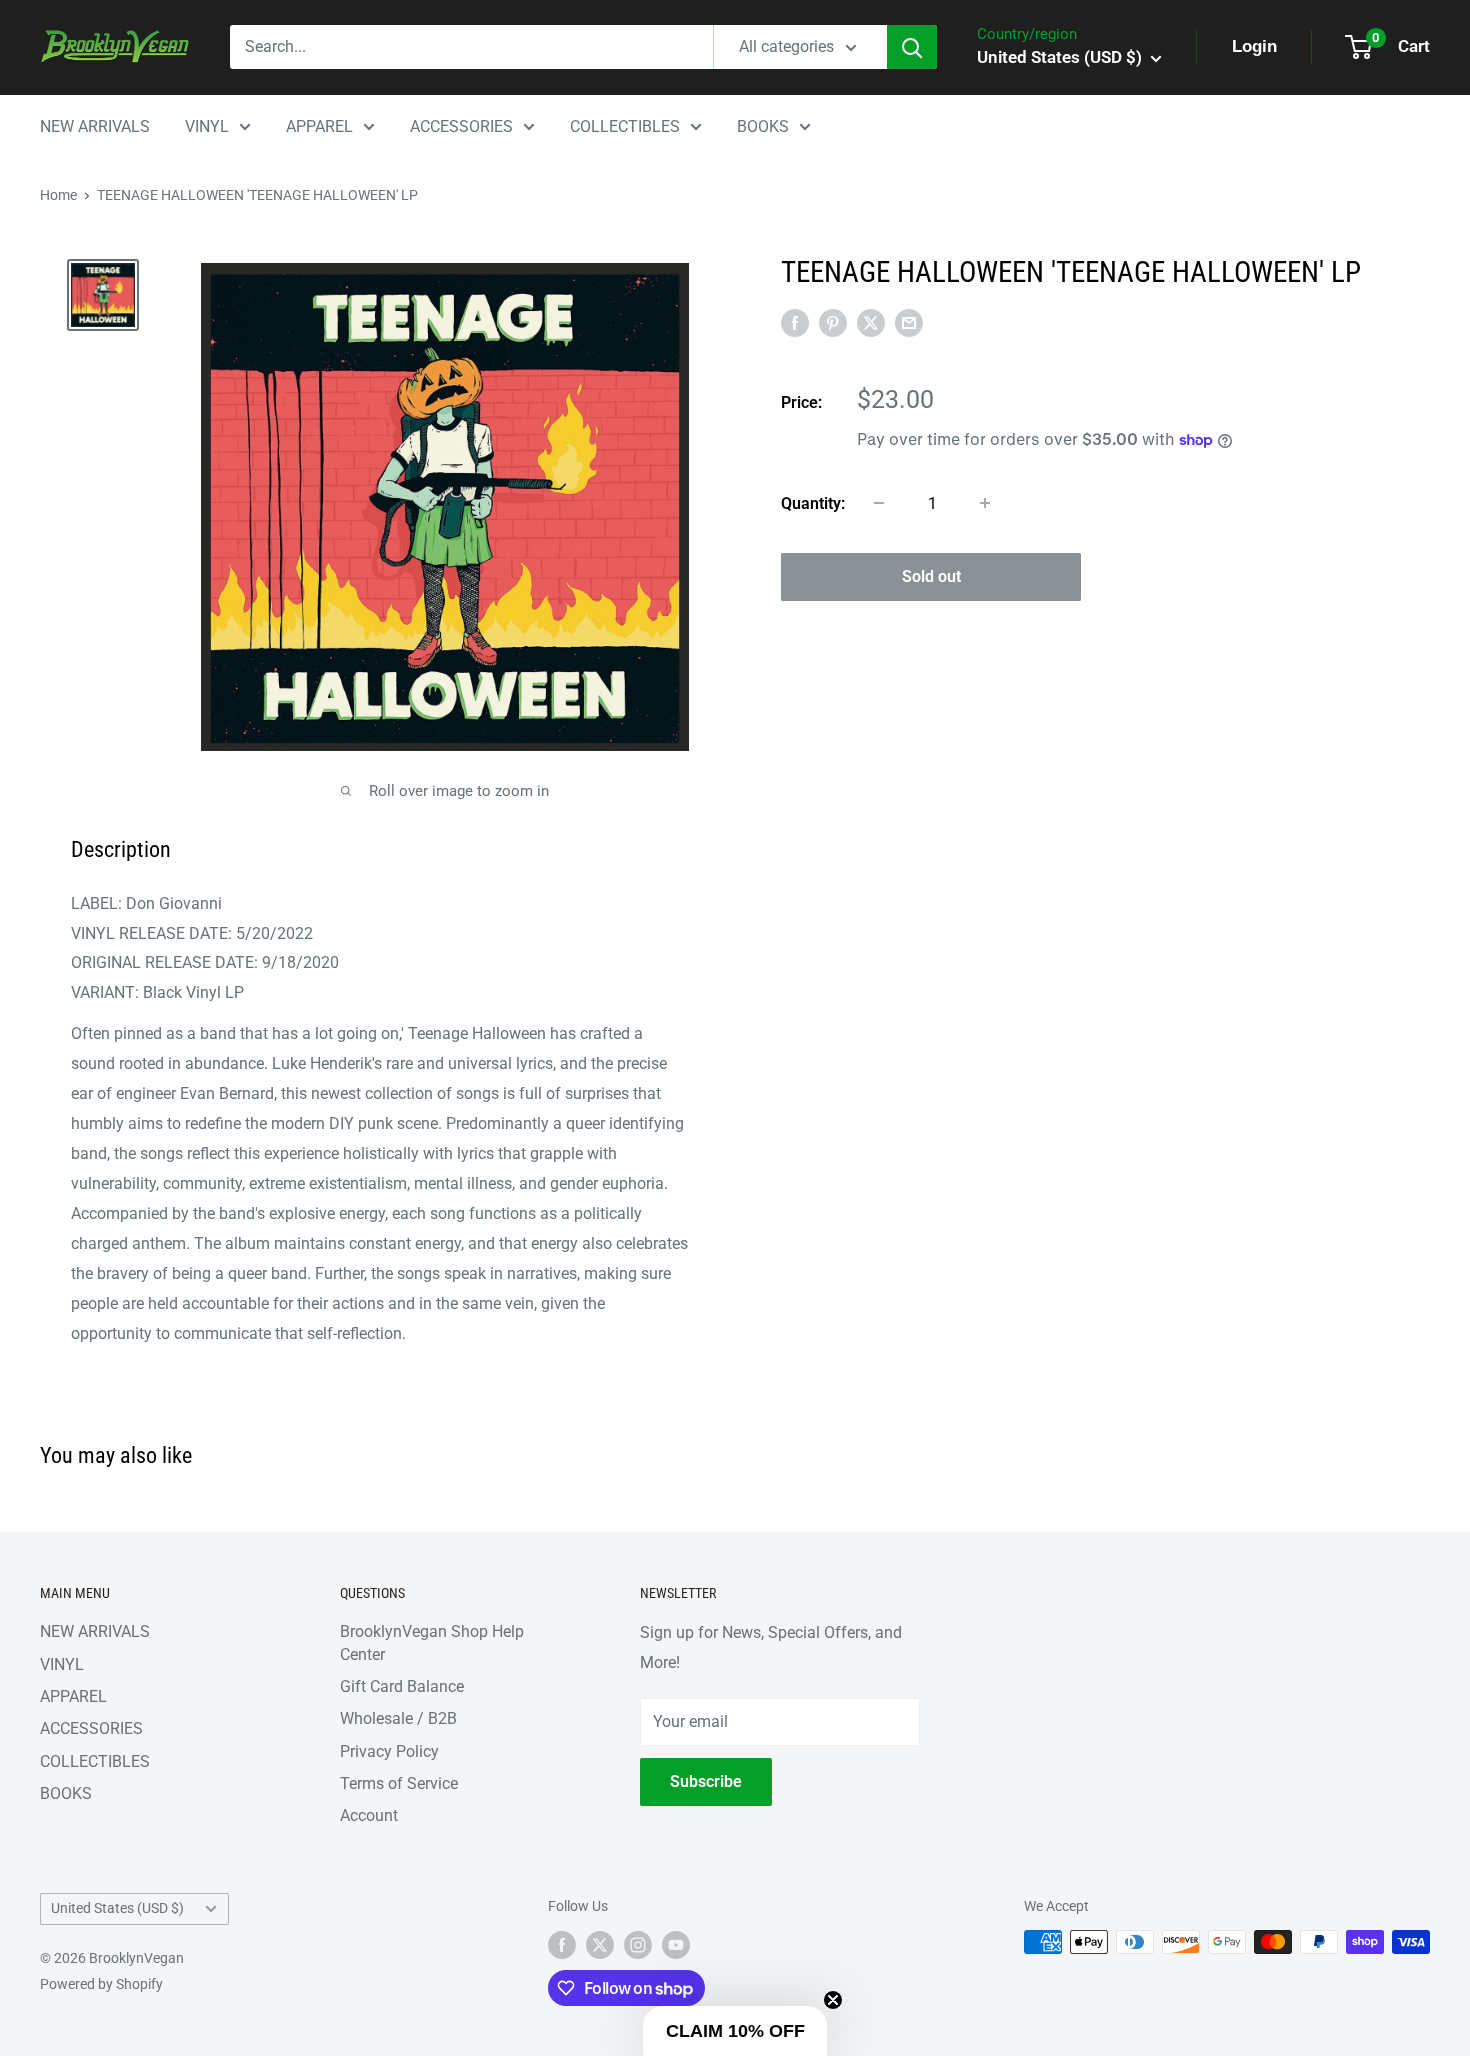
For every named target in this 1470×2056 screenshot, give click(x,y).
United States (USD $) (117, 1908)
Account (369, 1815)
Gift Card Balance (402, 1686)
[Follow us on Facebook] (562, 1944)
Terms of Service (399, 1783)
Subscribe (706, 1781)
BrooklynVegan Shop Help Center (432, 1642)
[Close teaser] (833, 2000)
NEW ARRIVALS (95, 126)
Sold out (931, 576)
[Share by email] (909, 322)
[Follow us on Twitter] (600, 1944)
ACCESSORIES (461, 126)
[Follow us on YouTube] (676, 1944)
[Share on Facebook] (795, 322)
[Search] (912, 47)
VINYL (207, 126)
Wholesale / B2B (398, 1718)
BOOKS (763, 126)
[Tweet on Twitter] (871, 322)
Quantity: (813, 502)
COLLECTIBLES (625, 126)
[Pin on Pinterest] (833, 322)
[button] (735, 2031)
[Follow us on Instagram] (638, 1944)
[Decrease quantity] (879, 503)
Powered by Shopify (101, 1984)
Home (58, 195)
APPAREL (319, 126)
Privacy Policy (389, 1751)
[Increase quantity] (985, 503)
